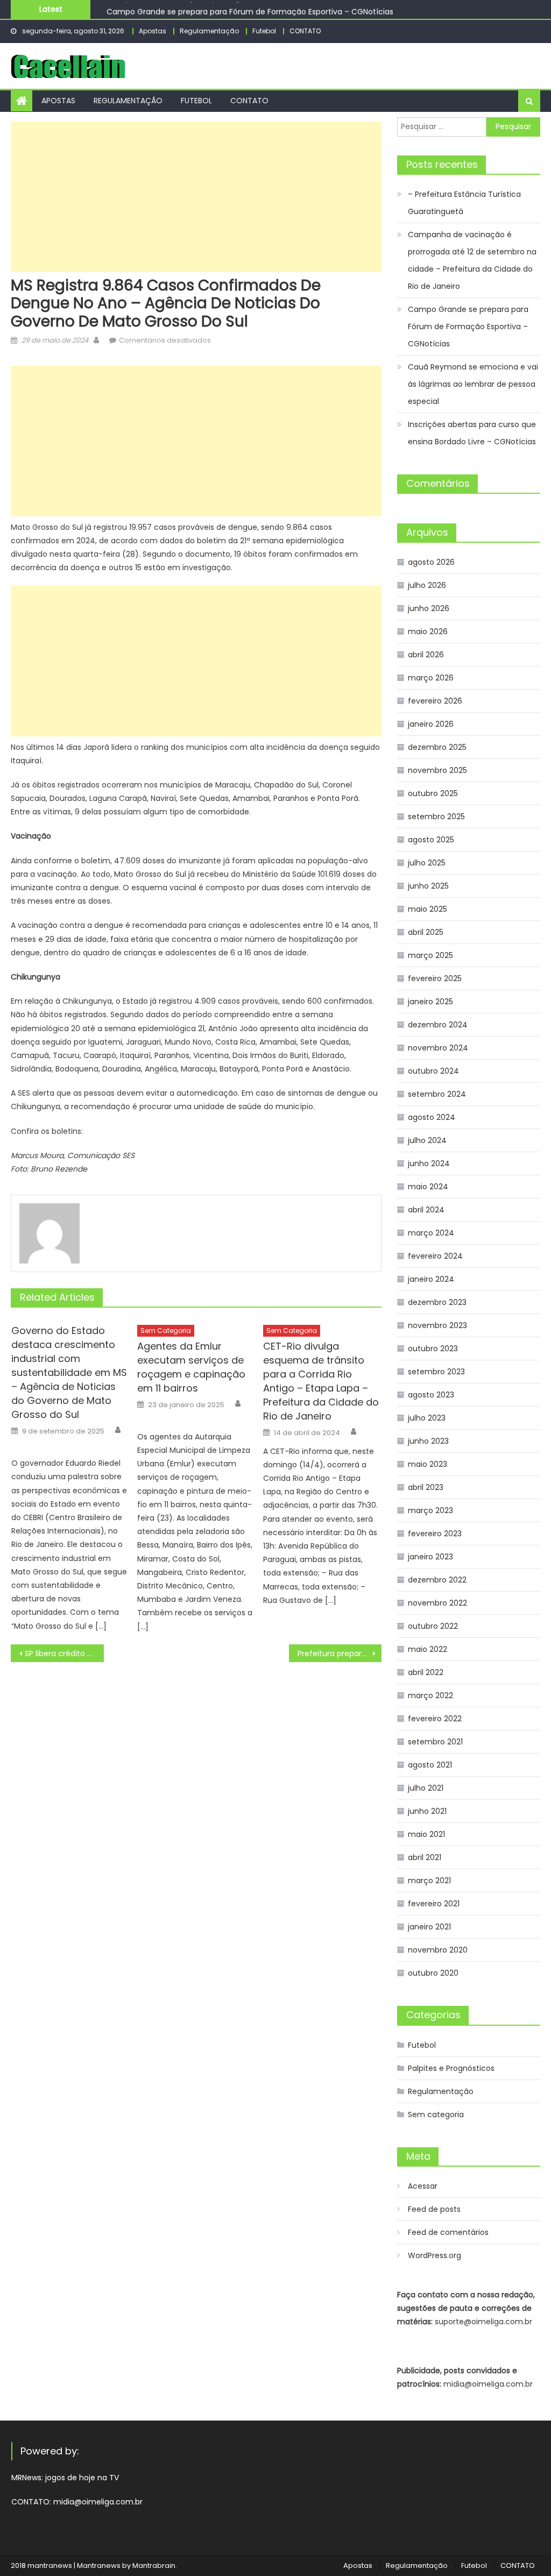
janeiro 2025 (430, 1002)
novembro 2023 (437, 1325)
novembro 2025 (437, 770)
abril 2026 (426, 655)
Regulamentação (209, 31)
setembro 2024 (437, 1094)
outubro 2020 (433, 1973)
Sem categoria (166, 1330)
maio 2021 (426, 1834)
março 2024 (431, 1233)
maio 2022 (428, 1649)
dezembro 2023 (437, 1302)
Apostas (153, 31)
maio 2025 (428, 909)
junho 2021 (427, 1811)
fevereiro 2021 (434, 1904)
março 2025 (430, 955)
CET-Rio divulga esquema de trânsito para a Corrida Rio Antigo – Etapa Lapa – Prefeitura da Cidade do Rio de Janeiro (321, 1381)
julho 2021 (426, 1788)
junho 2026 (429, 608)
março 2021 (429, 1880)
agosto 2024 (432, 1117)
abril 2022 (426, 1672)
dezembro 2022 (437, 1580)
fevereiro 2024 (435, 1256)
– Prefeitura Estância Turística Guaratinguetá (464, 203)
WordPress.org (435, 2255)
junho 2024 (429, 1163)
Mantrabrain (154, 2566)
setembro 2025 (436, 817)
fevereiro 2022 (435, 1719)
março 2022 (430, 1695)
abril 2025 (426, 932)
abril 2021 (425, 1857)
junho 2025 (428, 886)
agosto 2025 (431, 840)
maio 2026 (428, 631)
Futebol (264, 31)
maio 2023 (428, 1464)
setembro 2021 (435, 1742)
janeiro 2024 (431, 1279)
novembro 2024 (438, 1048)
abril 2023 (426, 1487)
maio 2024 (428, 1187)
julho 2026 (427, 585)
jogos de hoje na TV (82, 2478)
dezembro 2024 (438, 1025)
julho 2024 (427, 1140)
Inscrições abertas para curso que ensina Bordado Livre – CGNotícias (472, 433)
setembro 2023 (436, 1372)
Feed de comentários (448, 2232)
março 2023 (430, 1510)
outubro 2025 (433, 793)
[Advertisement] (196, 197)
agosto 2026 (431, 562)
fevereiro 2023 (435, 1534)
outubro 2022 (433, 1626)
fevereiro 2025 (435, 978)
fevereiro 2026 (435, 701)
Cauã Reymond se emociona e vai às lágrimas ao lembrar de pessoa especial (473, 384)
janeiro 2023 (430, 1557)
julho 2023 (427, 1418)
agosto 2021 (430, 1765)
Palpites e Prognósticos (451, 2068)
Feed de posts (434, 2209)
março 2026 (431, 678)
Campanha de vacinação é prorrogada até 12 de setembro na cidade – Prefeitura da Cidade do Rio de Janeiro (472, 260)
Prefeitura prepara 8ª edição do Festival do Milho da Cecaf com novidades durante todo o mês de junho (340, 1654)
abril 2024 (426, 1210)
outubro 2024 (433, 1071)
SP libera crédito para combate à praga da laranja (64, 1654)
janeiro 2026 (431, 724)
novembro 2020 (438, 1950)
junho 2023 (428, 1441)
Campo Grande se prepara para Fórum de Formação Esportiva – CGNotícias (250, 9)
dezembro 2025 (437, 747)
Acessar (423, 2186)
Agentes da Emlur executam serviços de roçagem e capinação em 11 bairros (191, 1367)
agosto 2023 (431, 1395)
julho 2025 (427, 863)
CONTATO (305, 31)
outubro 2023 (433, 1349)
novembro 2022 (437, 1603)
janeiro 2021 (429, 1927)
